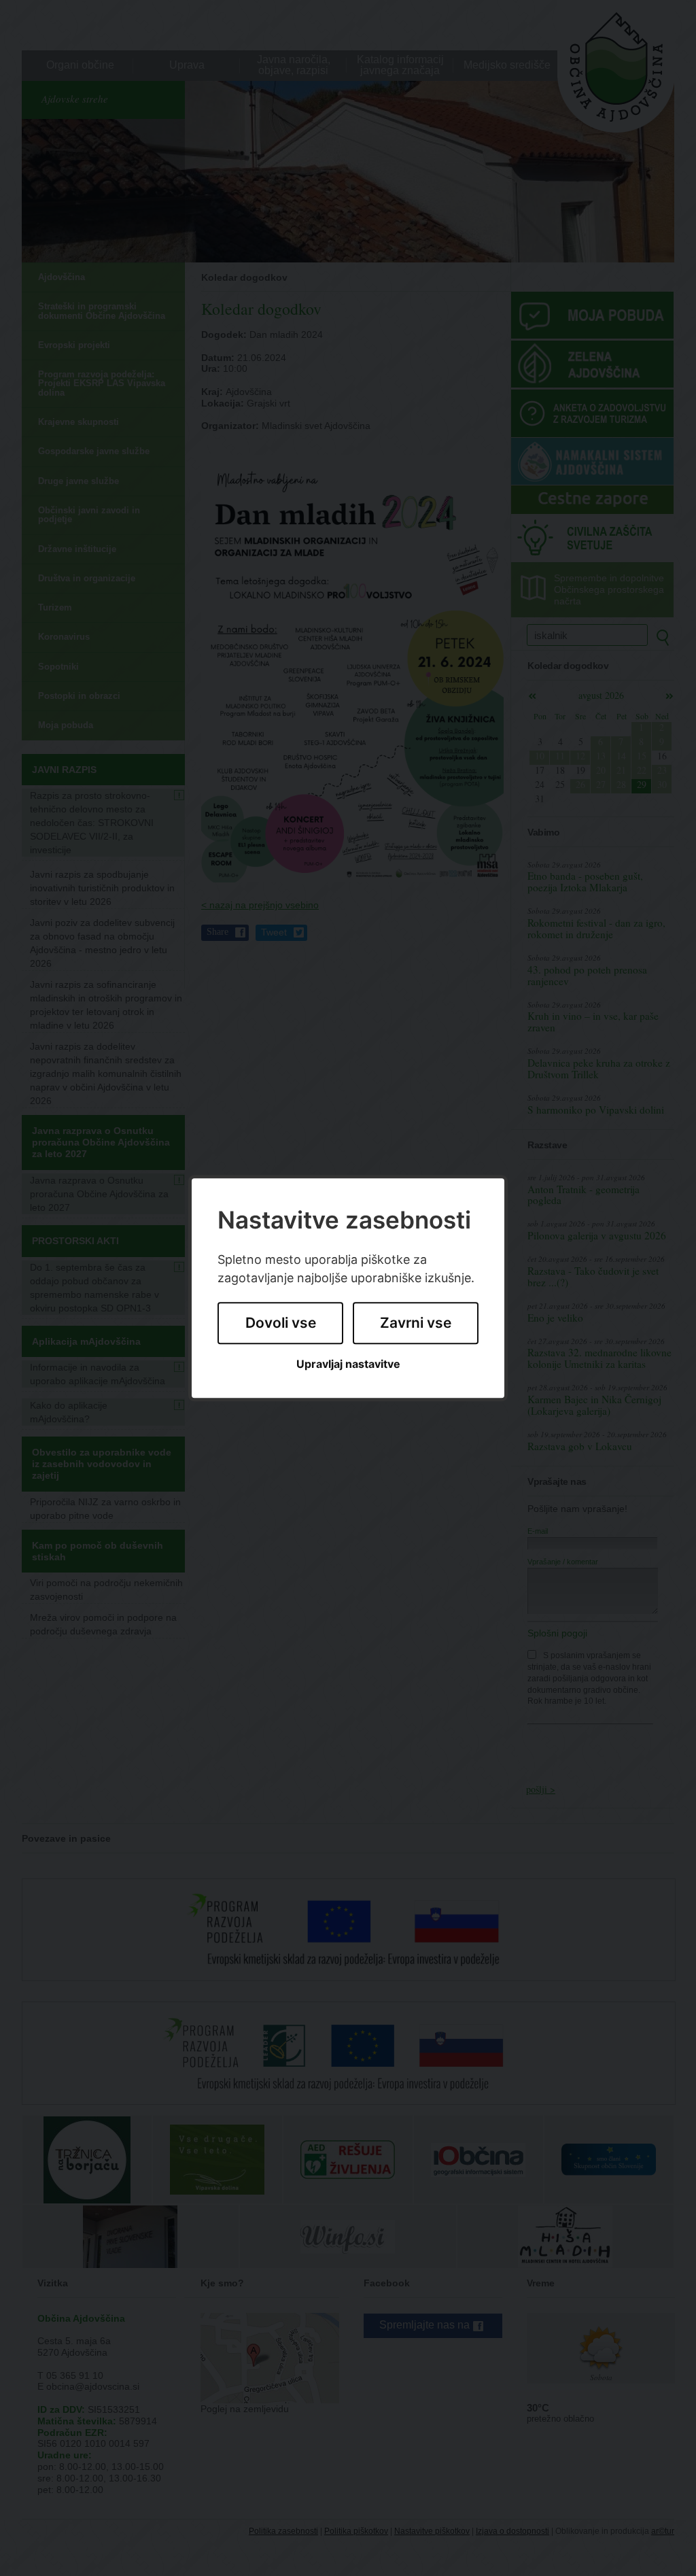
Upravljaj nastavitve (348, 1364)
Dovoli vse (281, 1323)
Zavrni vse (416, 1323)
